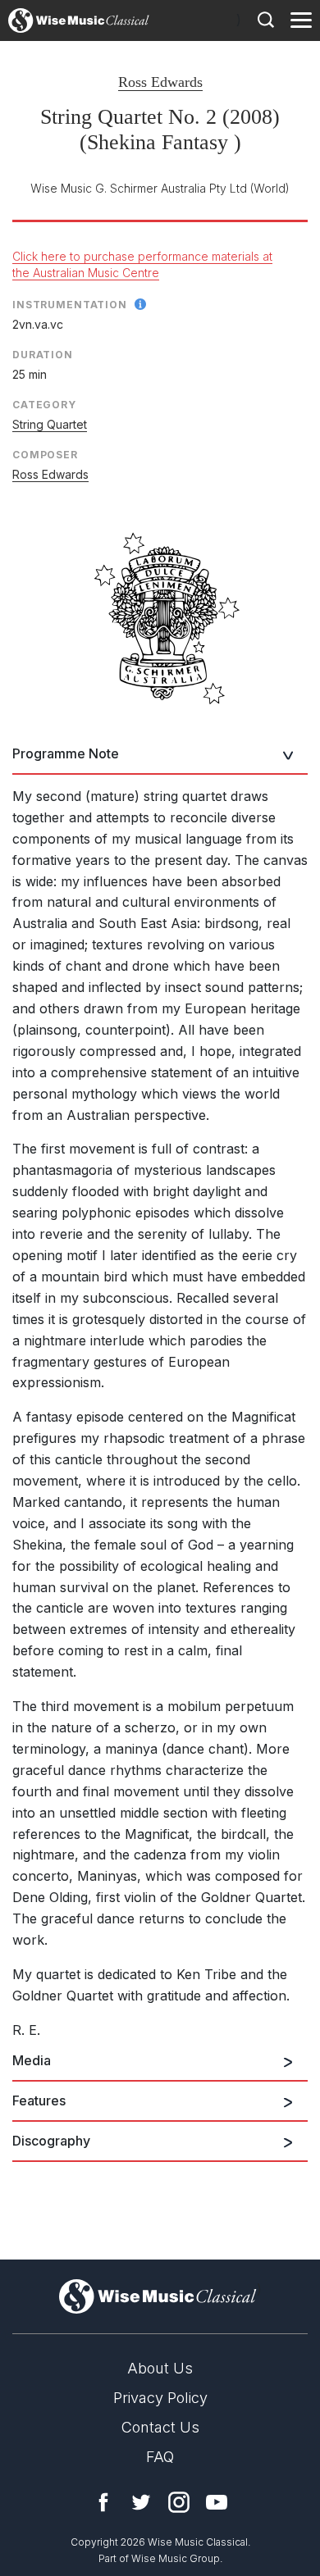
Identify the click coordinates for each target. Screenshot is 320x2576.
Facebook (103, 2502)
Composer (45, 455)
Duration (43, 355)
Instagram (179, 2502)
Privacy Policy (160, 2398)
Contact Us (160, 2427)
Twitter (141, 2502)
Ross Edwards (160, 82)
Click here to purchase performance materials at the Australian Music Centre (142, 264)
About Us (160, 2368)
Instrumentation (70, 305)
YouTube (217, 2502)
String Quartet (50, 424)
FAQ (160, 2457)
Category (44, 405)
